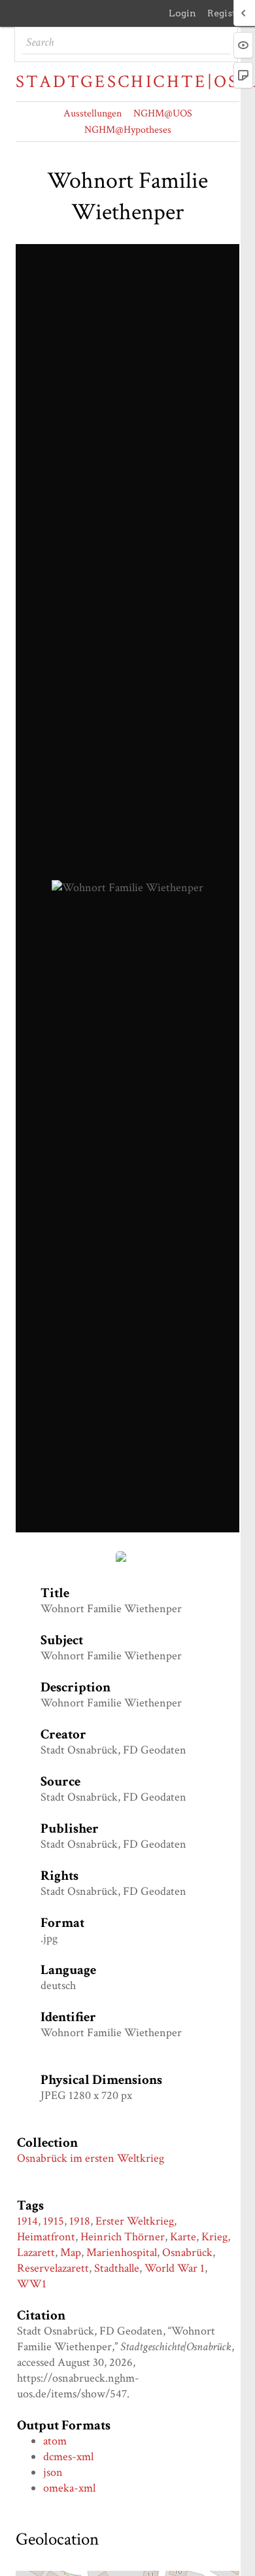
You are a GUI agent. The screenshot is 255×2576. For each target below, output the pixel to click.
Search (219, 43)
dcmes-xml (68, 2457)
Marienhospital (122, 2252)
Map (71, 2252)
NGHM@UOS (163, 114)
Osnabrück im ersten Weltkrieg (91, 2158)
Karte (183, 2237)
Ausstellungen (93, 114)
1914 (27, 2221)
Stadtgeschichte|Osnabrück (127, 82)
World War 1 (175, 2268)
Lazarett (36, 2252)
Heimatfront (46, 2237)
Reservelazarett (53, 2268)
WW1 (32, 2284)
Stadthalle (117, 2268)
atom (55, 2441)
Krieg (214, 2237)
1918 (80, 2221)
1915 (54, 2221)
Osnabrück (187, 2252)
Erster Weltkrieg (135, 2221)
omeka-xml (69, 2488)
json (53, 2472)
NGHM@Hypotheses (128, 130)
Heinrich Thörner (123, 2237)
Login (182, 13)
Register (227, 13)
